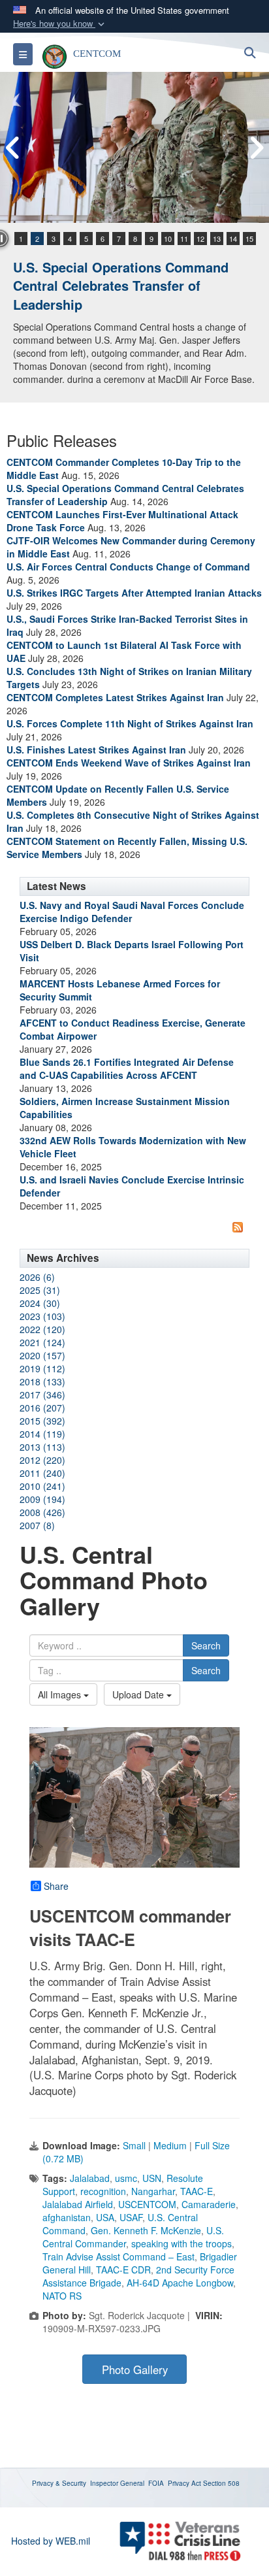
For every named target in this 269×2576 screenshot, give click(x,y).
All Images (61, 1694)
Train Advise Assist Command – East (119, 2256)
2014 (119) (42, 1434)
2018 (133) (42, 1381)
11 (184, 239)
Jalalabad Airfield (78, 2204)
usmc (126, 2178)
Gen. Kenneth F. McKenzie (146, 2230)
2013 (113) (42, 1447)
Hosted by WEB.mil (51, 2541)
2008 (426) (42, 1512)
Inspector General (117, 2483)
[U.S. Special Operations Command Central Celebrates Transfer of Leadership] (134, 147)
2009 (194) (42, 1499)
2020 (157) (42, 1355)
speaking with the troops (182, 2243)
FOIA (156, 2483)
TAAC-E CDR (123, 2270)
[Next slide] (256, 148)
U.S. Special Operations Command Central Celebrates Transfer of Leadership (121, 286)
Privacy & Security (59, 2483)
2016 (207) (42, 1408)
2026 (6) (37, 1277)
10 (168, 239)
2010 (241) (42, 1486)
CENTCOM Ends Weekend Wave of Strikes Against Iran (129, 763)
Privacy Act (184, 2483)
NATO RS (62, 2296)
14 (233, 239)
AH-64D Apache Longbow (180, 2283)
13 (217, 239)
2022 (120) (42, 1329)
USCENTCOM (147, 2204)
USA (105, 2217)
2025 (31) (40, 1290)
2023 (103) (42, 1316)
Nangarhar (153, 2191)
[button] (60, 24)
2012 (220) (42, 1460)
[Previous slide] (13, 148)
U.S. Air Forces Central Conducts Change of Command (128, 567)
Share (56, 1886)
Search (206, 1645)
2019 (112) (42, 1368)
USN (152, 2178)
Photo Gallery (135, 2370)
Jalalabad (90, 2178)
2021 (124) (42, 1342)
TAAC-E (197, 2191)
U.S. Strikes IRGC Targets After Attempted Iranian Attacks (134, 593)
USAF (131, 2217)
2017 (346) (42, 1395)
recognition (103, 2191)
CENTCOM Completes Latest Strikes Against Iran (115, 697)
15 (249, 239)
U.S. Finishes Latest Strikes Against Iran (96, 750)
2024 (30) (40, 1303)
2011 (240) (42, 1473)
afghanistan (67, 2217)
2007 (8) (37, 1525)
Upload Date (139, 1694)
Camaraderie (209, 2204)
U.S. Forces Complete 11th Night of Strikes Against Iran (130, 723)
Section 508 (221, 2483)
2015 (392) (42, 1421)
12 (200, 239)
